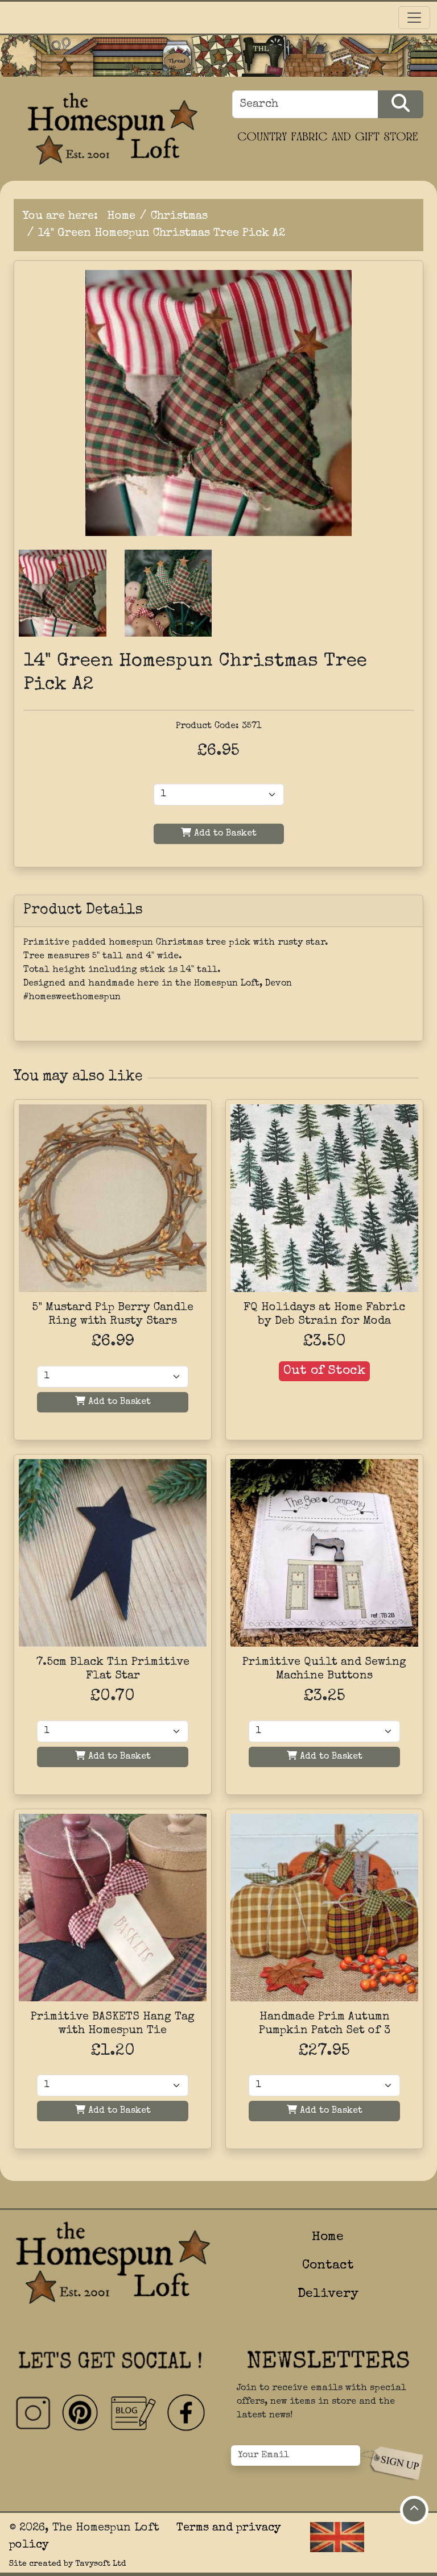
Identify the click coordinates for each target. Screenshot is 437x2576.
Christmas (179, 217)
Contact (328, 2266)
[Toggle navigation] (414, 18)
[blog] (133, 2413)
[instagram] (33, 2413)
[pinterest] (81, 2413)
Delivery (328, 2294)
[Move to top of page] (414, 2510)
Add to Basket (224, 834)
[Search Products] (401, 104)
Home (121, 217)
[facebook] (185, 2413)
